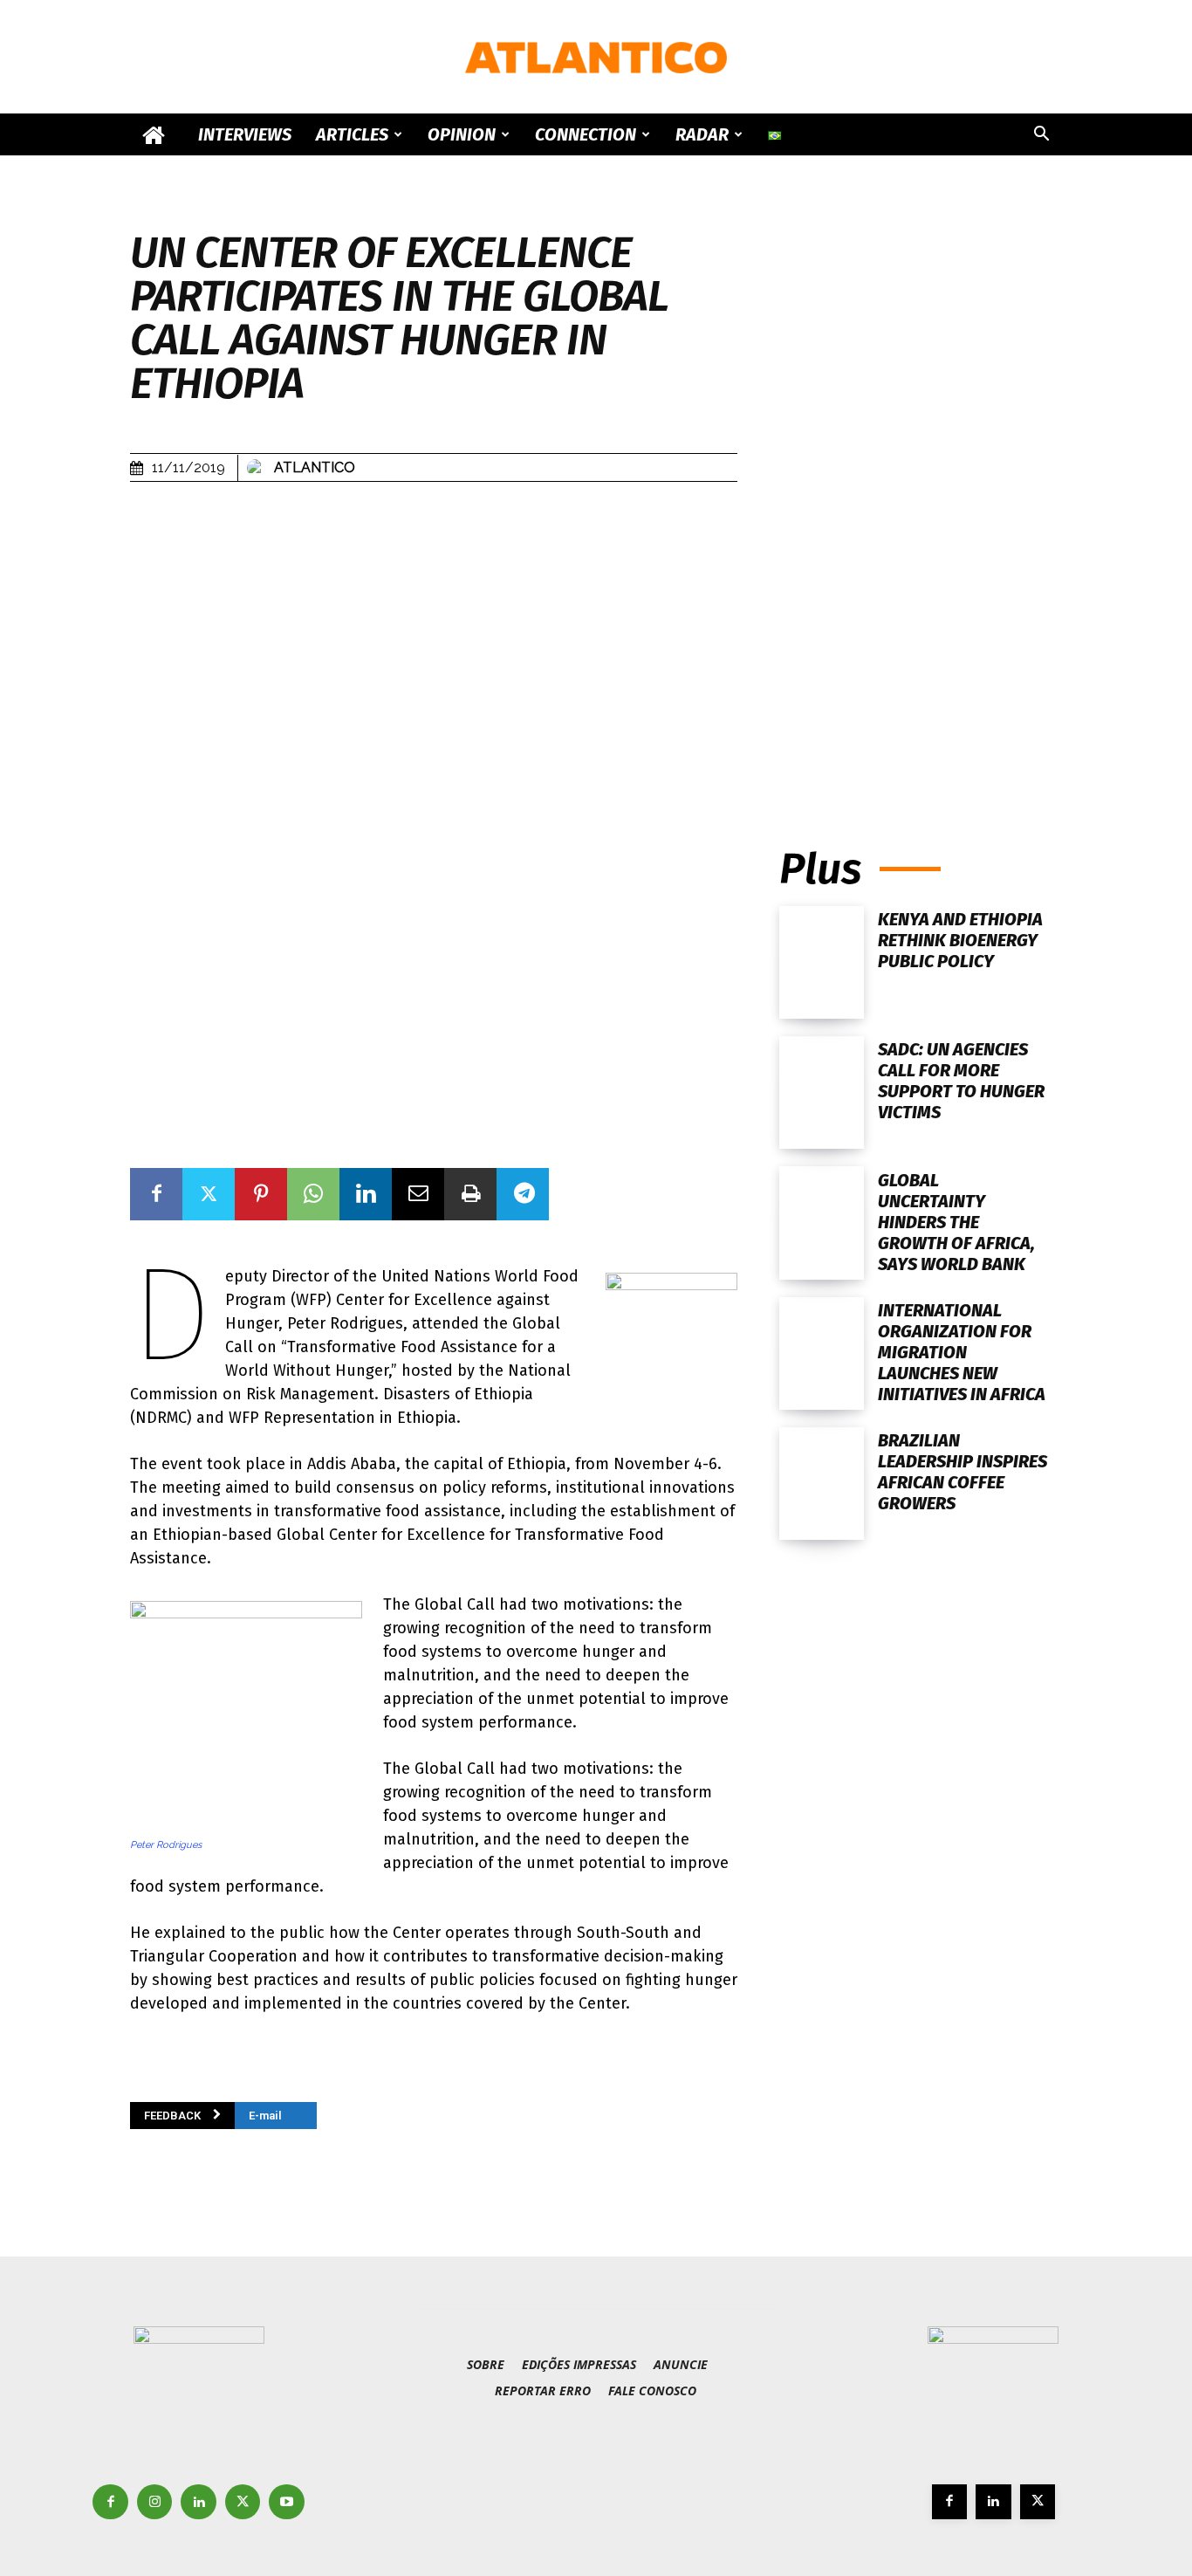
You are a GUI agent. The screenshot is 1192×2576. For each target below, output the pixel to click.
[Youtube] (287, 2502)
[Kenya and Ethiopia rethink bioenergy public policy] (822, 962)
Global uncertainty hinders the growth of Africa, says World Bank (956, 1222)
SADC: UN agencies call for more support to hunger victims (961, 1081)
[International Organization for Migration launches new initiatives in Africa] (822, 1353)
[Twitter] (209, 1194)
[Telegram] (523, 1194)
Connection (586, 134)
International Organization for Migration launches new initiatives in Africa (962, 1352)
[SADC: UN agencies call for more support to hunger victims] (822, 1092)
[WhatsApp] (313, 1194)
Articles (352, 134)
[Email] (418, 1194)
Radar (702, 134)
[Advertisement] (921, 643)
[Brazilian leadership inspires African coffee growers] (822, 1484)
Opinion (462, 134)
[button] (1041, 136)
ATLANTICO (315, 467)
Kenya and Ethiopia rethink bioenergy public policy (960, 940)
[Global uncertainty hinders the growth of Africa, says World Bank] (822, 1223)
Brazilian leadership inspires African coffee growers (963, 1472)
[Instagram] (155, 2502)
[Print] (470, 1194)
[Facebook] (156, 1194)
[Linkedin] (366, 1194)
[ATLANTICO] (596, 58)
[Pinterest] (261, 1194)
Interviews (245, 134)
